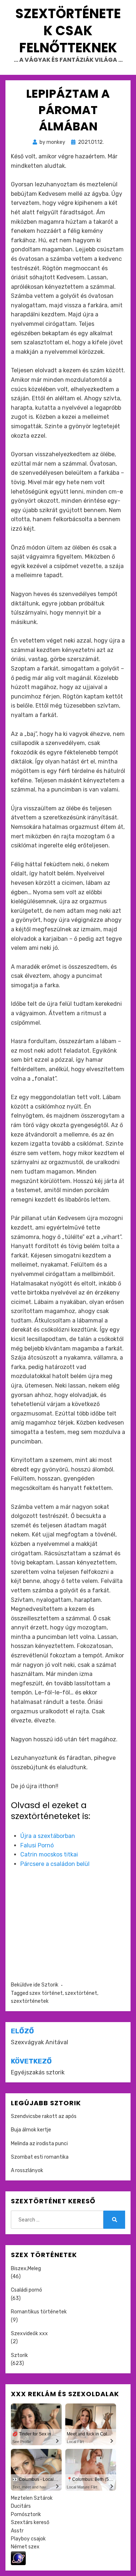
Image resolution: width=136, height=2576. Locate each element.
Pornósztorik (26, 2514)
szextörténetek (30, 2001)
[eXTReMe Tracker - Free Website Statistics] (18, 2558)
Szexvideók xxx (29, 2334)
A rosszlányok (27, 2170)
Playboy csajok (28, 2539)
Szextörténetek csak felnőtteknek (68, 31)
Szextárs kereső (30, 2522)
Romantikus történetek (39, 2312)
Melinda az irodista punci (39, 2144)
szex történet (46, 1993)
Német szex (25, 2547)
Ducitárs (21, 2506)
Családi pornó (26, 2290)
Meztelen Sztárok (32, 2498)
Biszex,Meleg (26, 2269)
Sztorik (50, 1985)
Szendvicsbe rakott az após (44, 2116)
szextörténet (81, 1993)
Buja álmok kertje (31, 2130)
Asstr (17, 2531)
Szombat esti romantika (40, 2157)
